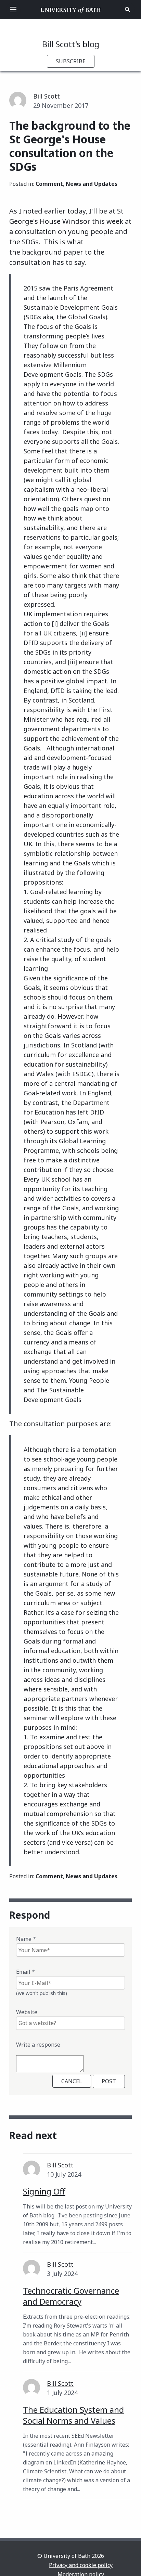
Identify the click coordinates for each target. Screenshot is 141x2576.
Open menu (13, 10)
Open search (128, 10)
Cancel (72, 2081)
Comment (49, 184)
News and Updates (92, 184)
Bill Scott (47, 96)
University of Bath (71, 10)
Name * (26, 1939)
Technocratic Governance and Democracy (71, 2296)
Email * (25, 1972)
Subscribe (71, 61)
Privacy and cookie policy (81, 2565)
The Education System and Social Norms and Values (73, 2415)
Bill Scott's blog (71, 44)
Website (27, 2012)
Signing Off (44, 2191)
